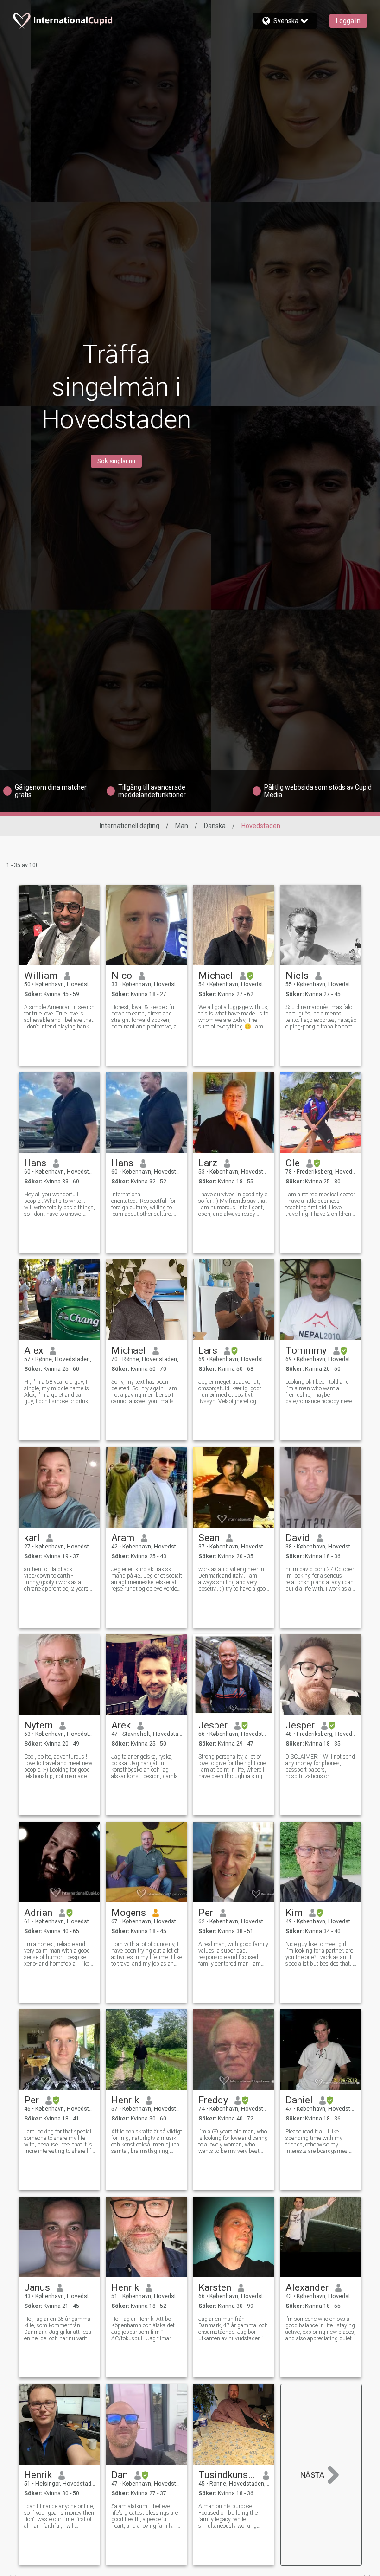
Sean (209, 1538)
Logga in (348, 21)
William (41, 976)
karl (32, 1538)
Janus (37, 2287)
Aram (123, 1538)
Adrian (38, 1913)
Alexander (307, 2287)
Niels (297, 976)
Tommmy (306, 1350)
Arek (121, 1725)
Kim (294, 1913)
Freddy (213, 2100)
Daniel (299, 2100)
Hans (35, 1163)
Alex (34, 1350)
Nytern (38, 1725)
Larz (208, 1163)
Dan (120, 2475)
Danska (215, 826)
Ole (293, 1163)
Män (182, 826)
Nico (122, 976)
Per (206, 1913)
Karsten (215, 2287)
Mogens (129, 1913)
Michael (216, 976)
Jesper (213, 1725)
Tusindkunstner (227, 2475)
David (298, 1538)
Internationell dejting (130, 826)
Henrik (125, 2100)
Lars (208, 1350)
